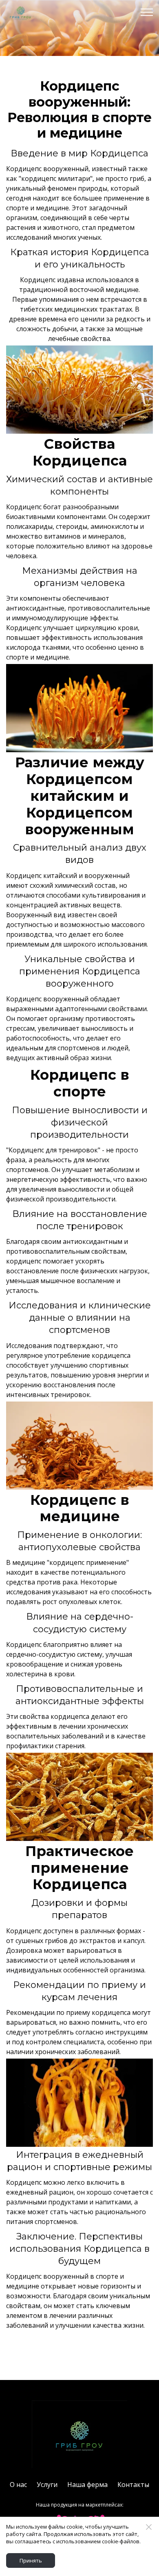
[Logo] (79, 2434)
